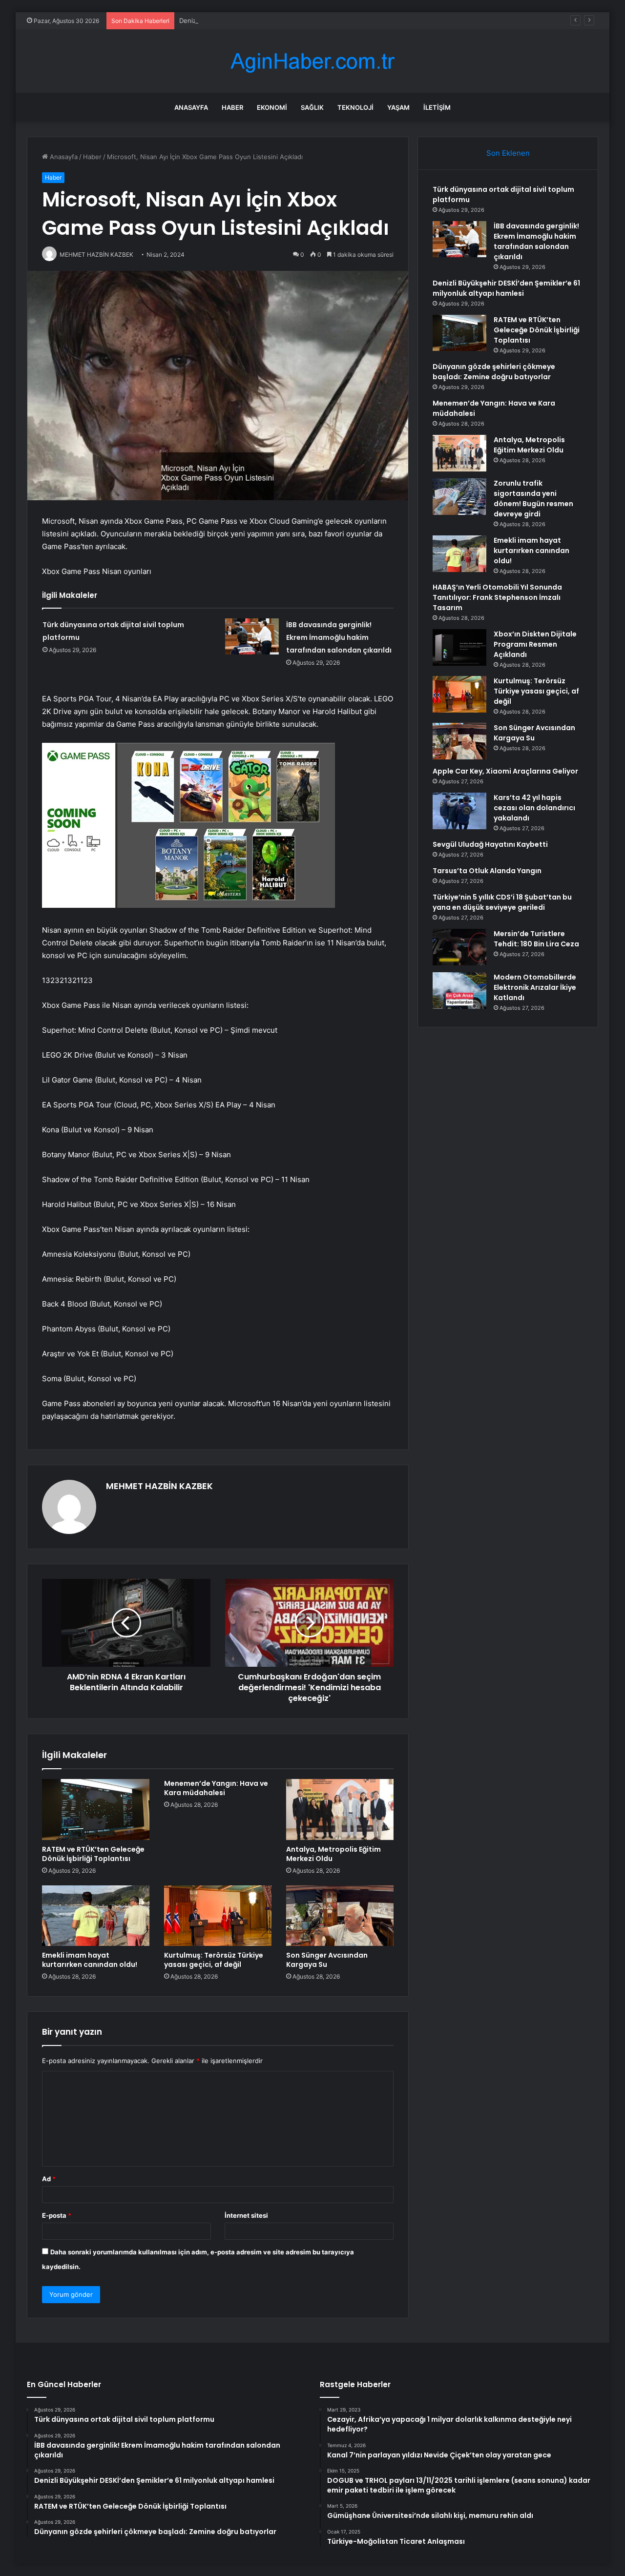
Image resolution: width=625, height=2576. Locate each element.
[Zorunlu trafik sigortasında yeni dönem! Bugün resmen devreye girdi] (459, 497)
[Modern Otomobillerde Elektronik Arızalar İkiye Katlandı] (459, 991)
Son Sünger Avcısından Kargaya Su (327, 1960)
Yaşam (398, 107)
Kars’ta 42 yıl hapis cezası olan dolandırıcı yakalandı (534, 808)
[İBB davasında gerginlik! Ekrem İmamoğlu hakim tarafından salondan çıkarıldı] (252, 636)
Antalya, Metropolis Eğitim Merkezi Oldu (333, 1854)
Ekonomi (272, 107)
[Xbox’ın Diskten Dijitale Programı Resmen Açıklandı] (459, 647)
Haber (232, 107)
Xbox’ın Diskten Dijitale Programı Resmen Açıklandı (535, 644)
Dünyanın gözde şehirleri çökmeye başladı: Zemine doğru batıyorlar (494, 372)
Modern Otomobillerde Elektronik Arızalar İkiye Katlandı (535, 987)
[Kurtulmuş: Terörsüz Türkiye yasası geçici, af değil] (218, 1916)
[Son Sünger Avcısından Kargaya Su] (340, 1916)
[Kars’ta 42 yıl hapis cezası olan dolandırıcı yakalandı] (459, 811)
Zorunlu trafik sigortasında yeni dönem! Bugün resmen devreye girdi (533, 499)
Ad (49, 2179)
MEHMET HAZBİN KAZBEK (159, 1486)
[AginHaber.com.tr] (312, 61)
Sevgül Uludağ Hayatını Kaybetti (490, 844)
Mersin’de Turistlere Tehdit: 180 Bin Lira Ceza (536, 939)
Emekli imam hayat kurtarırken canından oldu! (90, 1960)
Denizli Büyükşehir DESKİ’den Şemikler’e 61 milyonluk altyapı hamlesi (282, 20)
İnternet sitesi (246, 2215)
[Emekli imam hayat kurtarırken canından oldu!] (96, 1916)
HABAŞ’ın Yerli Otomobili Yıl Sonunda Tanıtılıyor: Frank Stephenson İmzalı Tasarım (497, 597)
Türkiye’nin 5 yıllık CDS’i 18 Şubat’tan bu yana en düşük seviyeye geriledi (502, 902)
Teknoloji (355, 107)
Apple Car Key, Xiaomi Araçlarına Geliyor (505, 771)
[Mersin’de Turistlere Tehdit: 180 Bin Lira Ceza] (459, 947)
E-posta (57, 2215)
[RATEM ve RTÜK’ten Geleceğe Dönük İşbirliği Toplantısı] (96, 1809)
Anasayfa (191, 107)
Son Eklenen (508, 153)
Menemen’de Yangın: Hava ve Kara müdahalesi (216, 1788)
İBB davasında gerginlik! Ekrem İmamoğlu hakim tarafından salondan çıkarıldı (339, 637)
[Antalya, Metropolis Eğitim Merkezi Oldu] (340, 1809)
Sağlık (312, 107)
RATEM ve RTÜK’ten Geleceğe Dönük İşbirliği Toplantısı (93, 1854)
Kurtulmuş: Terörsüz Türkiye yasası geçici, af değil (214, 1960)
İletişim (437, 107)
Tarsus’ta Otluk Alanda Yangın (487, 871)
